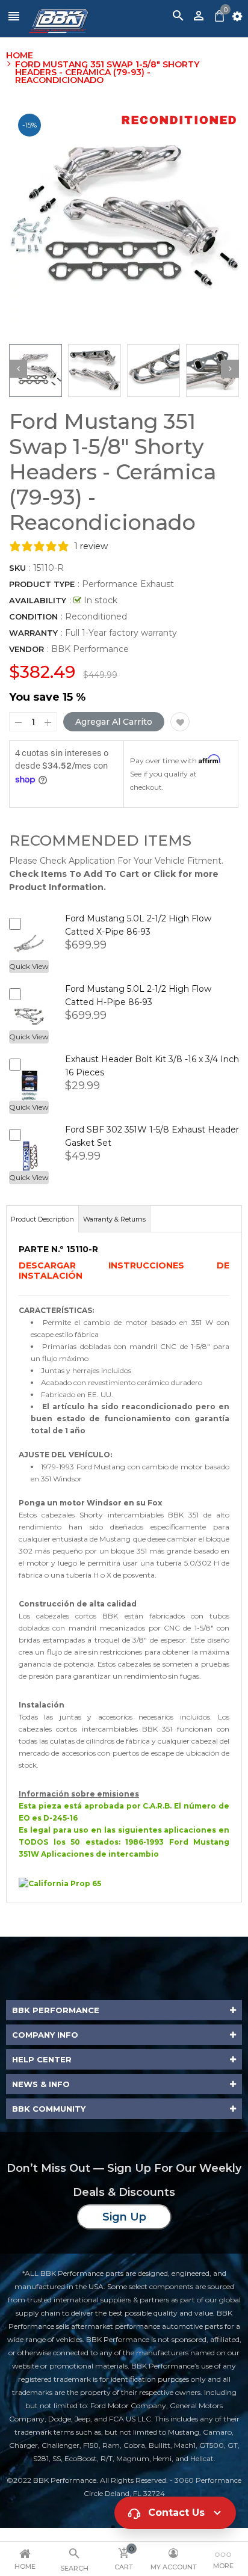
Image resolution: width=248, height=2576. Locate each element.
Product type (42, 584)
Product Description (42, 1219)
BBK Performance (90, 649)
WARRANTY (33, 633)
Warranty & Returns (114, 1219)
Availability (38, 600)
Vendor (26, 649)
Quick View (29, 966)
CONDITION (33, 616)
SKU (17, 568)
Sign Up (124, 2217)
